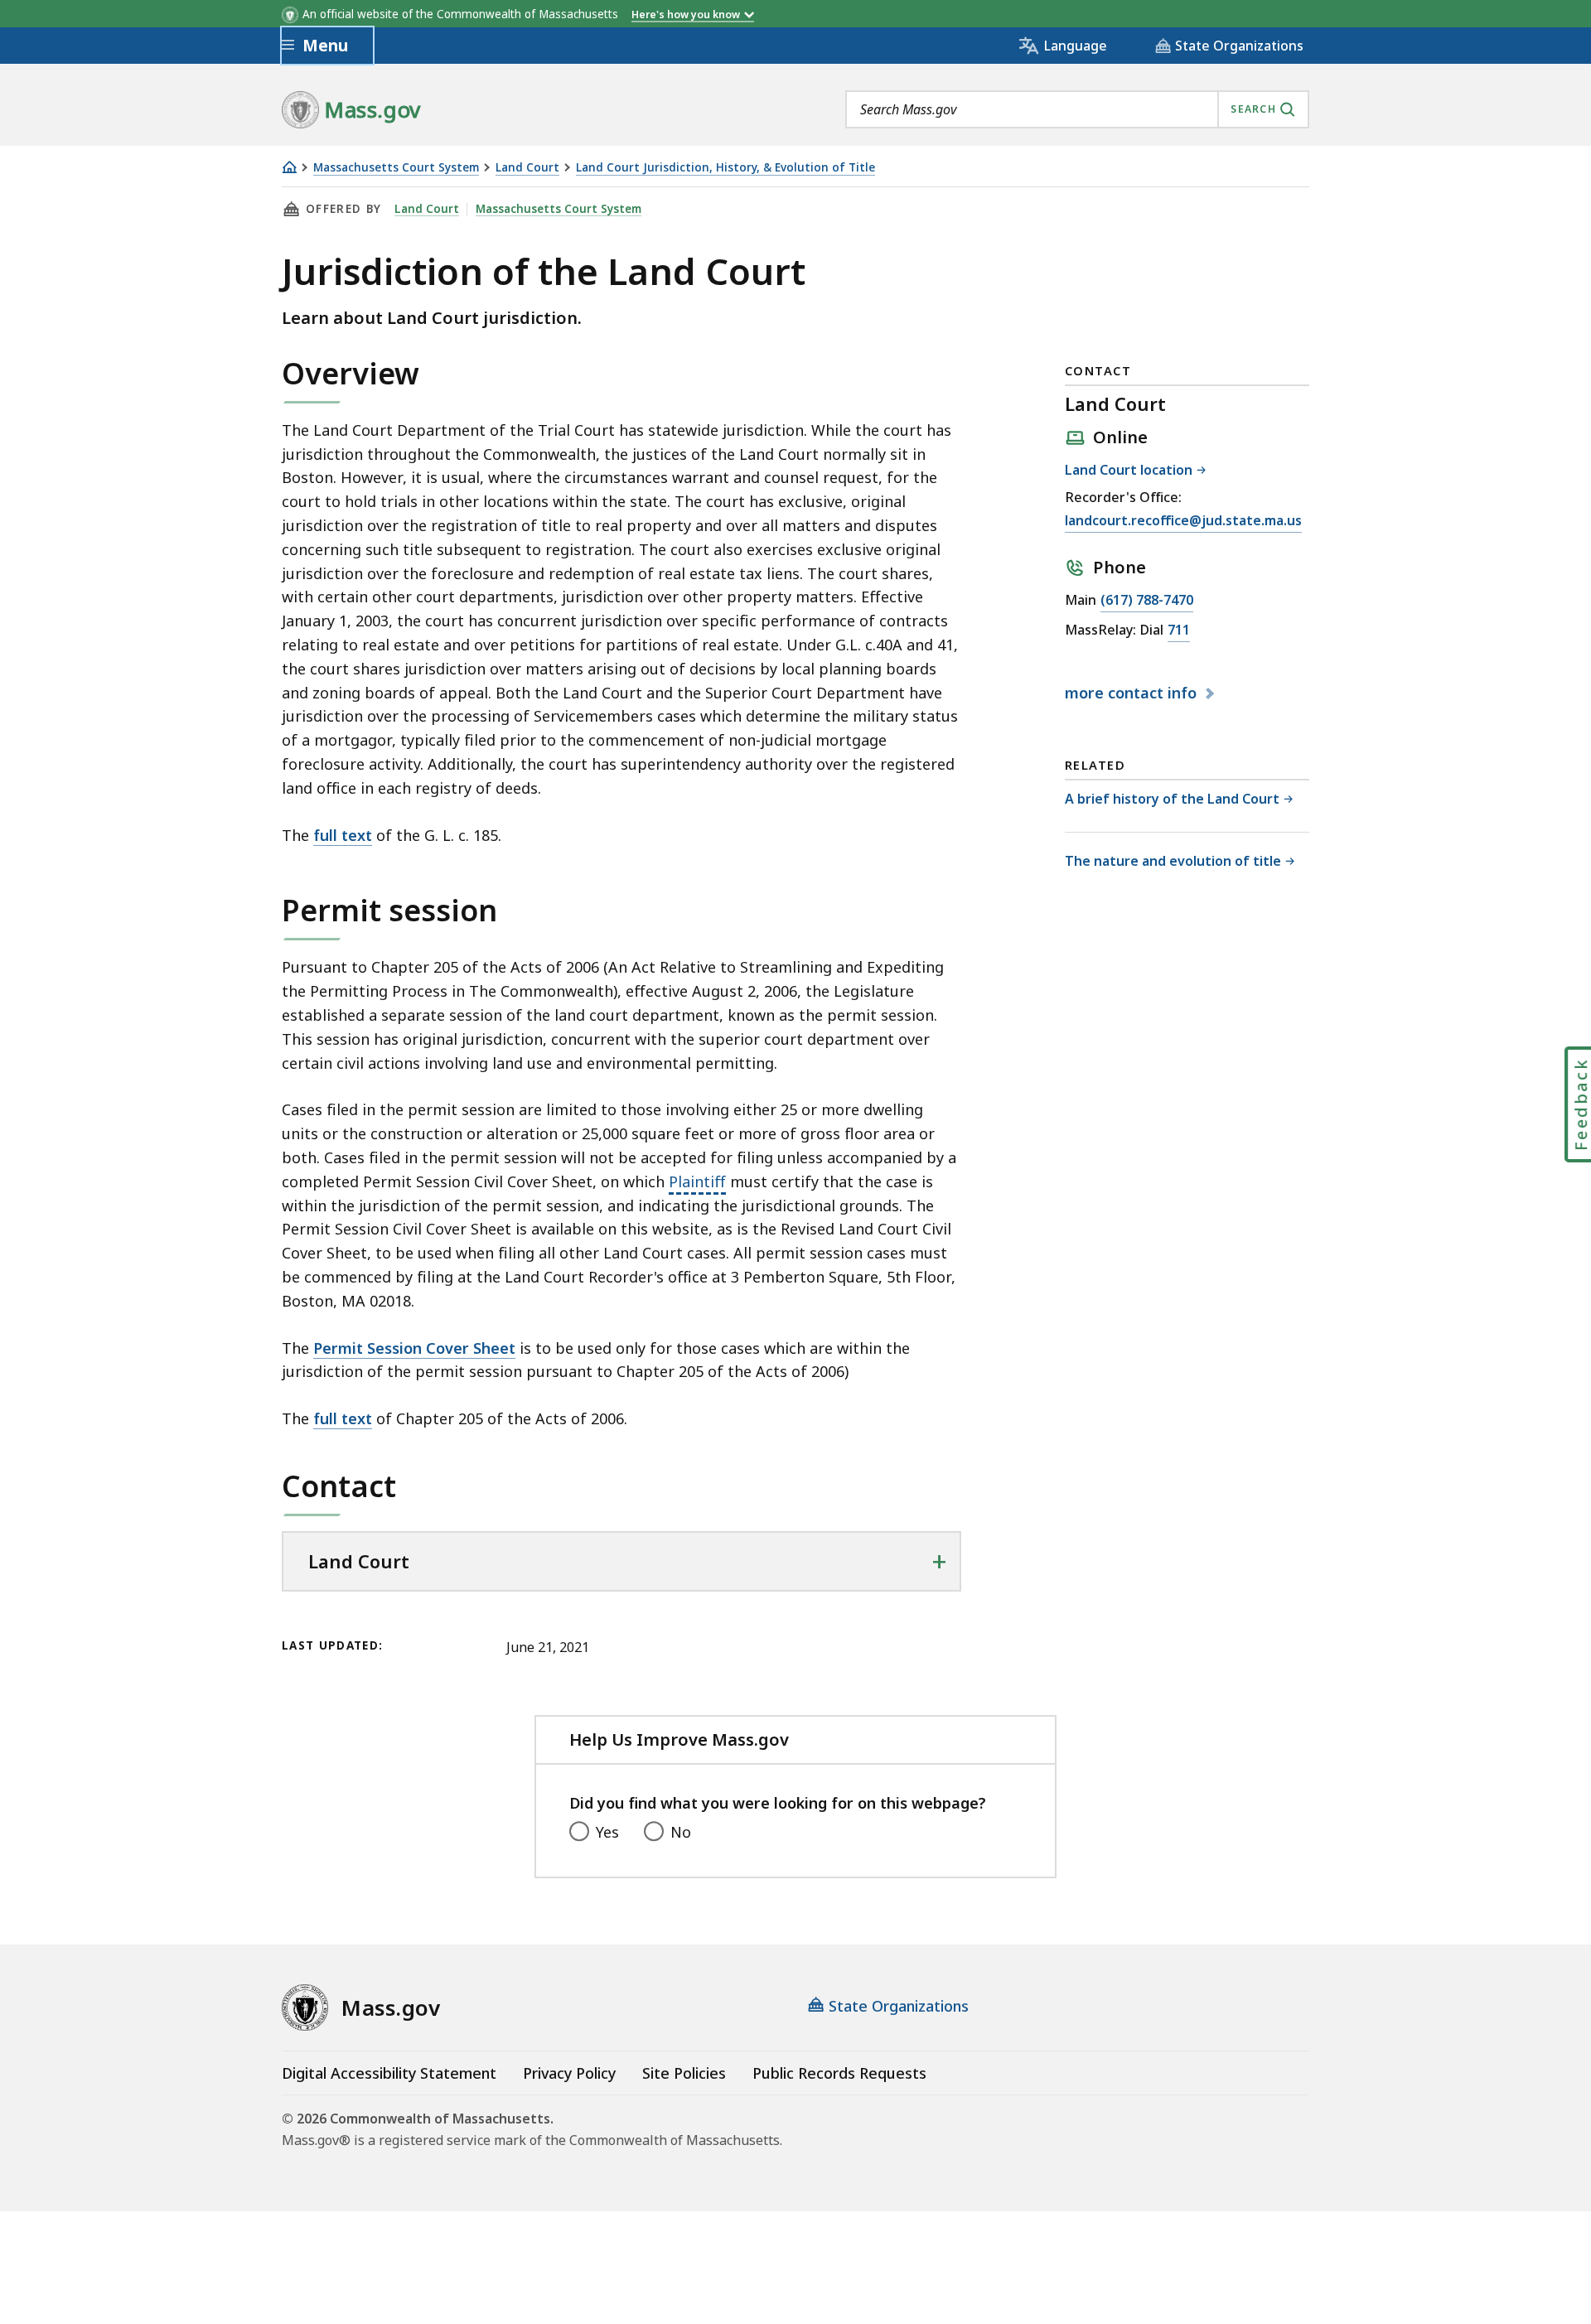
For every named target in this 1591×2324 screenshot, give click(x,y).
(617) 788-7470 (1147, 601)
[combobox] (1077, 109)
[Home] (289, 167)
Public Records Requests (839, 2073)
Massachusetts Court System (396, 168)
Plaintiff (697, 1182)
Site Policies (684, 2073)
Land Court (527, 168)
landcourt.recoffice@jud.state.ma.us (1183, 522)
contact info (1133, 693)
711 (1179, 631)
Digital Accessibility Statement (389, 2073)
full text (343, 835)
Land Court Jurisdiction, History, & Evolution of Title (725, 168)
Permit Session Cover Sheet (414, 1348)
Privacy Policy (569, 2073)
